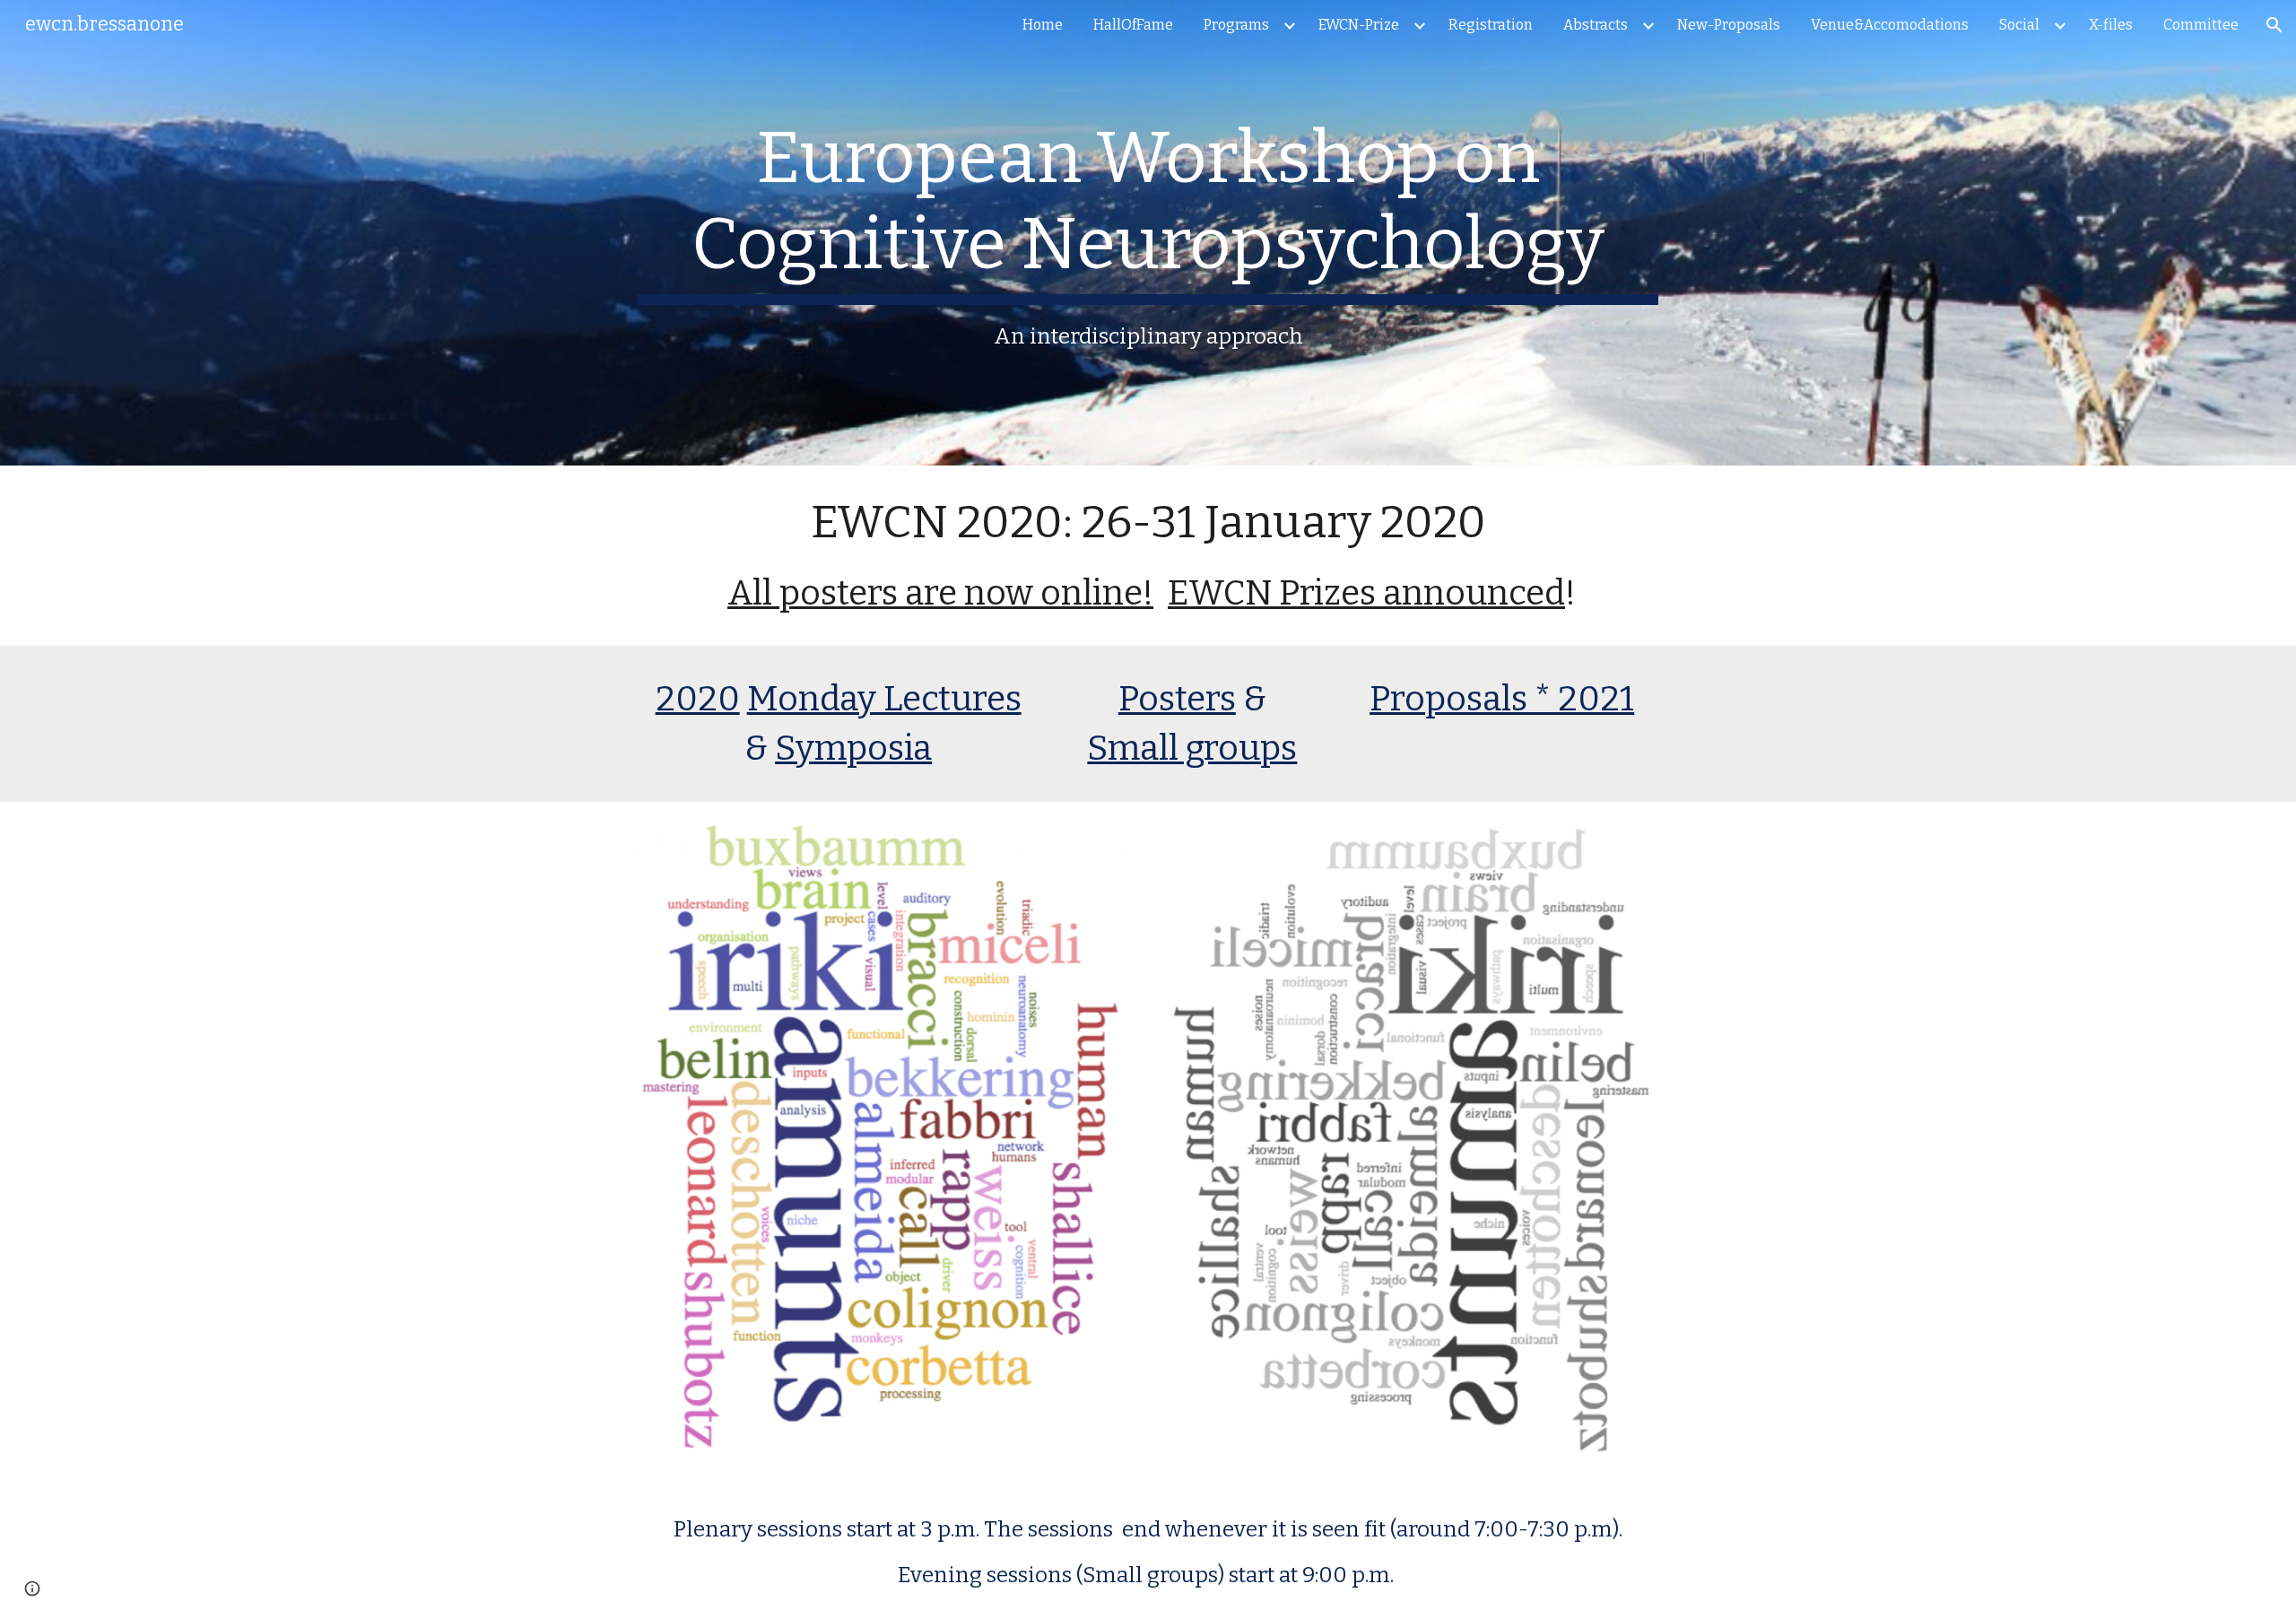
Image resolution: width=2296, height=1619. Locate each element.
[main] (1148, 233)
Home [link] (1043, 25)
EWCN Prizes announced (1366, 593)
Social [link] (2019, 25)
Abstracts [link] (1596, 25)
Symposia (853, 748)
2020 (698, 699)
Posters (1177, 699)
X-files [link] (2111, 25)
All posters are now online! (940, 593)
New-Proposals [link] (1729, 25)
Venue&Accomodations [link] (1890, 25)
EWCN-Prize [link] (1359, 25)
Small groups (1192, 748)
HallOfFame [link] (1133, 25)
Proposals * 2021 (1502, 699)
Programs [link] (1236, 25)
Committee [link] (2201, 25)
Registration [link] (1491, 25)
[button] (2274, 25)
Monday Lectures (884, 699)
